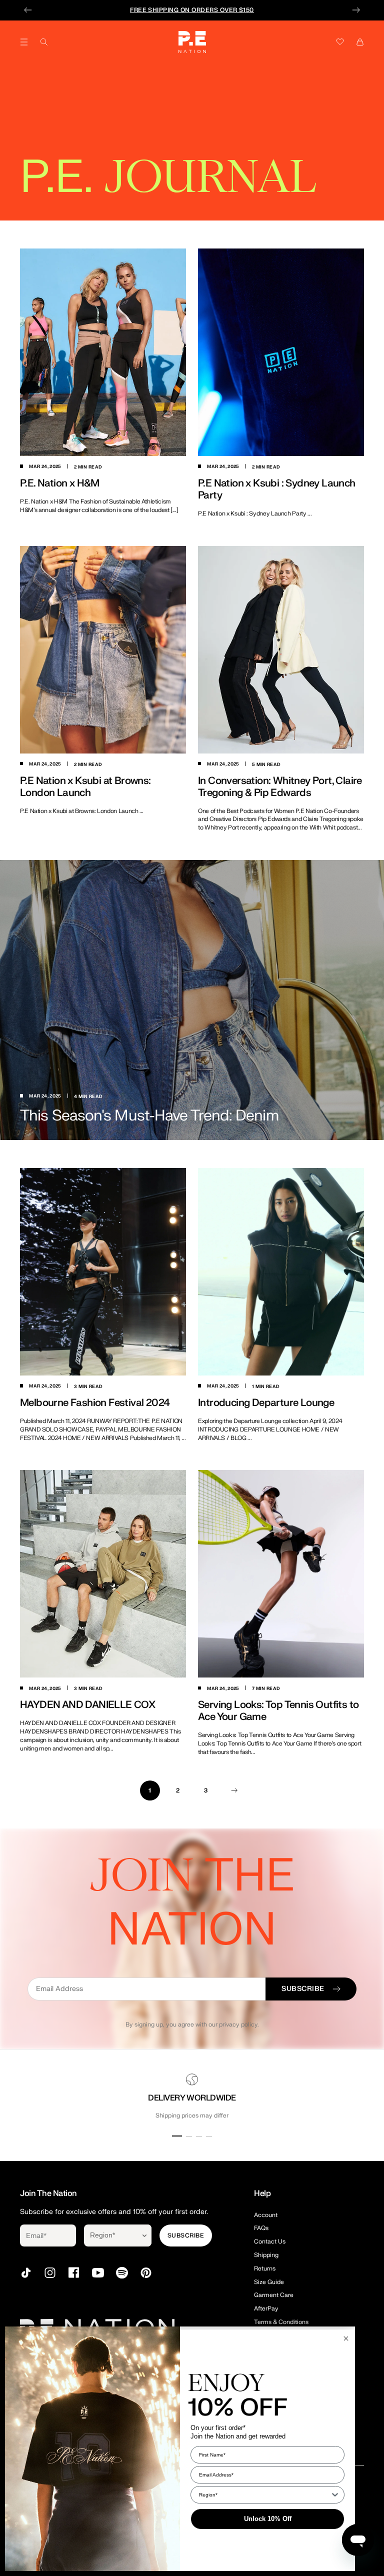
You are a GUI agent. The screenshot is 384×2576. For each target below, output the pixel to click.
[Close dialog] (346, 2338)
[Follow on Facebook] (74, 2273)
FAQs (261, 2228)
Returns (265, 2268)
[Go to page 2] (234, 1790)
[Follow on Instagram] (50, 2273)
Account (266, 2215)
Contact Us (270, 2241)
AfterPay (266, 2308)
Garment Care (274, 2295)
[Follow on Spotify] (122, 2273)
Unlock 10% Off (268, 2519)
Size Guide (269, 2282)
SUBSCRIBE (186, 2235)
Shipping (266, 2255)
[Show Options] (144, 2235)
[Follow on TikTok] (26, 2273)
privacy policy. (239, 2024)
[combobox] (111, 2235)
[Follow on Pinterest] (146, 2273)
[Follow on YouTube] (98, 2273)
